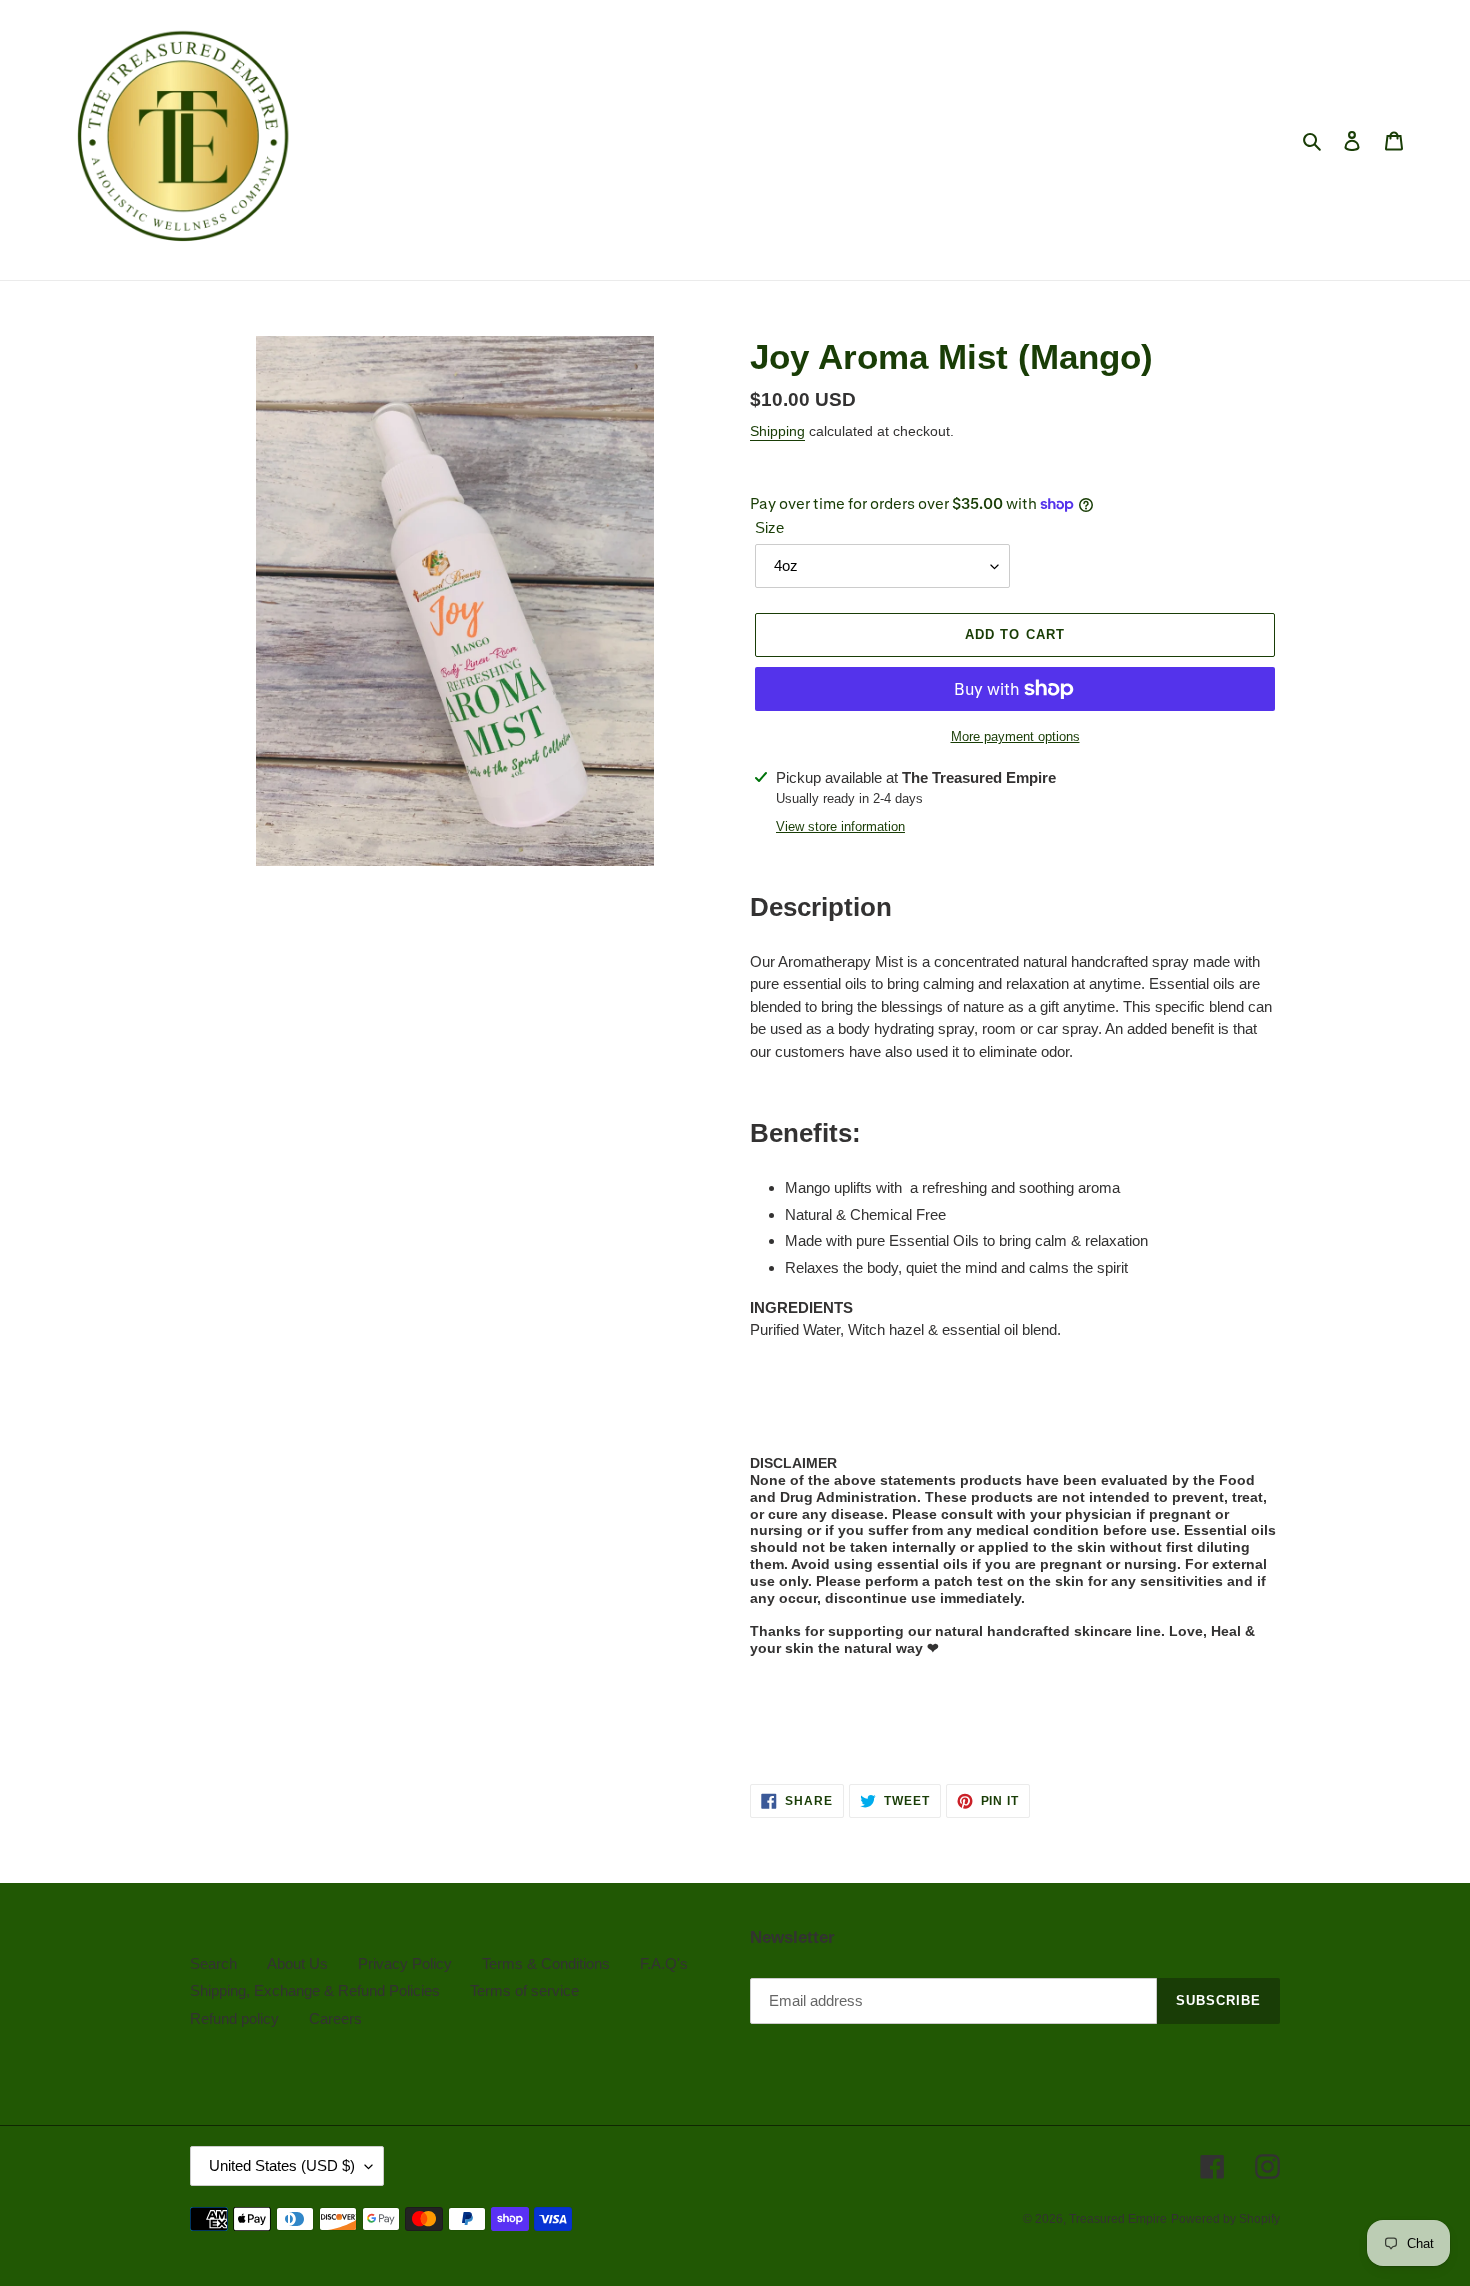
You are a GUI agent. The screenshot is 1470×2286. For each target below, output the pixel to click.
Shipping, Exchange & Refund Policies (315, 1990)
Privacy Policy (405, 1963)
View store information (840, 826)
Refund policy (234, 2018)
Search (213, 1963)
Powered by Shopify (1225, 2219)
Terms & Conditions (546, 1963)
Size (769, 527)
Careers (335, 2018)
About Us (297, 1963)
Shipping (777, 431)
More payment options (1015, 736)
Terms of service (524, 1990)
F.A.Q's (664, 1963)
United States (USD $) (282, 2165)
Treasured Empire (1118, 2219)
